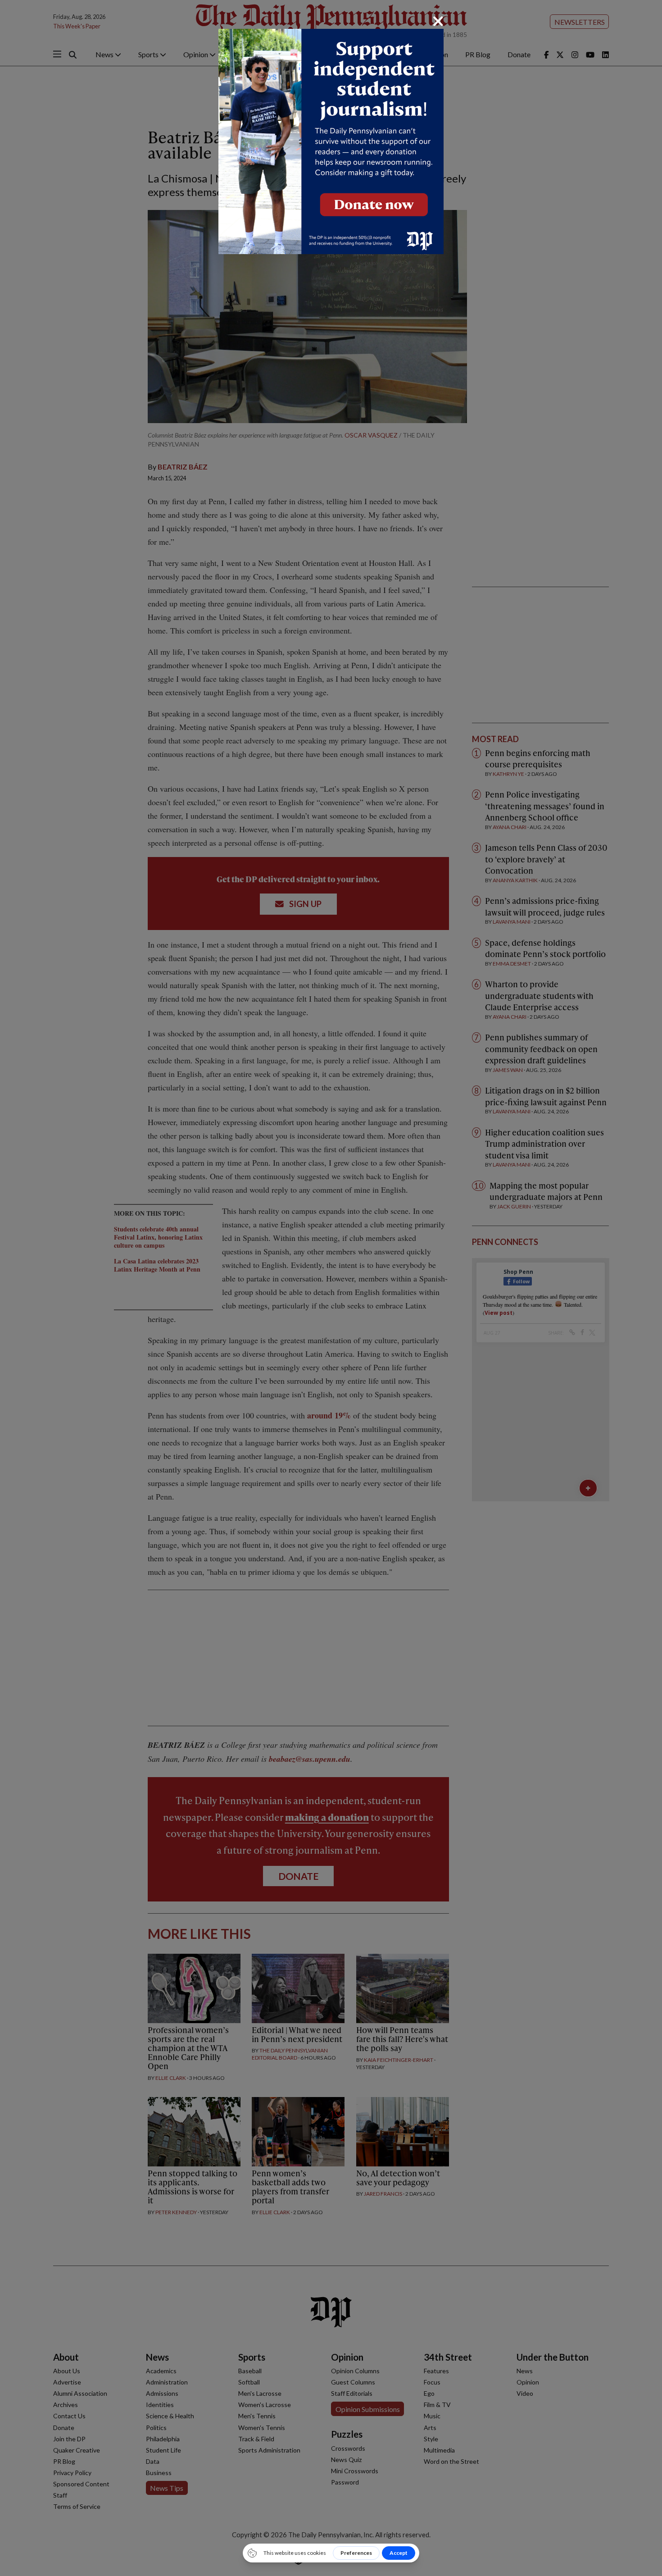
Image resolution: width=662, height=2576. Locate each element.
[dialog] (331, 1288)
